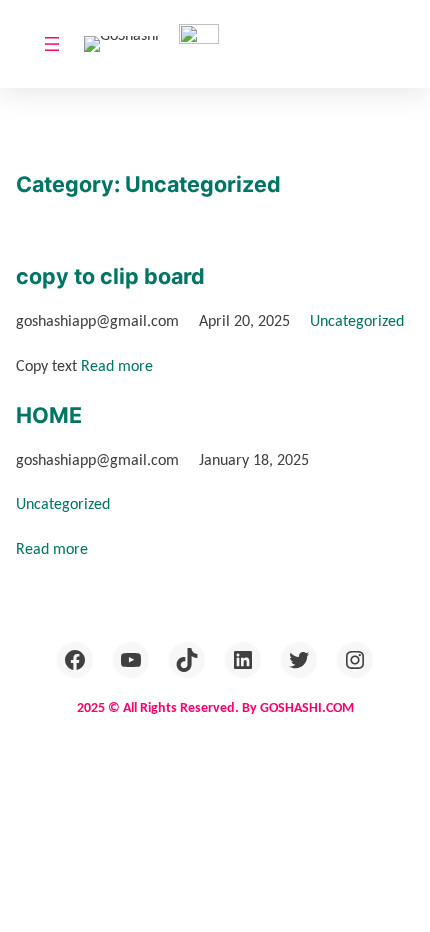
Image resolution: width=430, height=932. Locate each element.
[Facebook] (75, 660)
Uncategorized (357, 322)
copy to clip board (110, 276)
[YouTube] (131, 660)
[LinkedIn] (243, 660)
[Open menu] (52, 44)
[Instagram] (355, 660)
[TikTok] (187, 660)
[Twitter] (299, 660)
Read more (117, 367)
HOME (49, 415)
